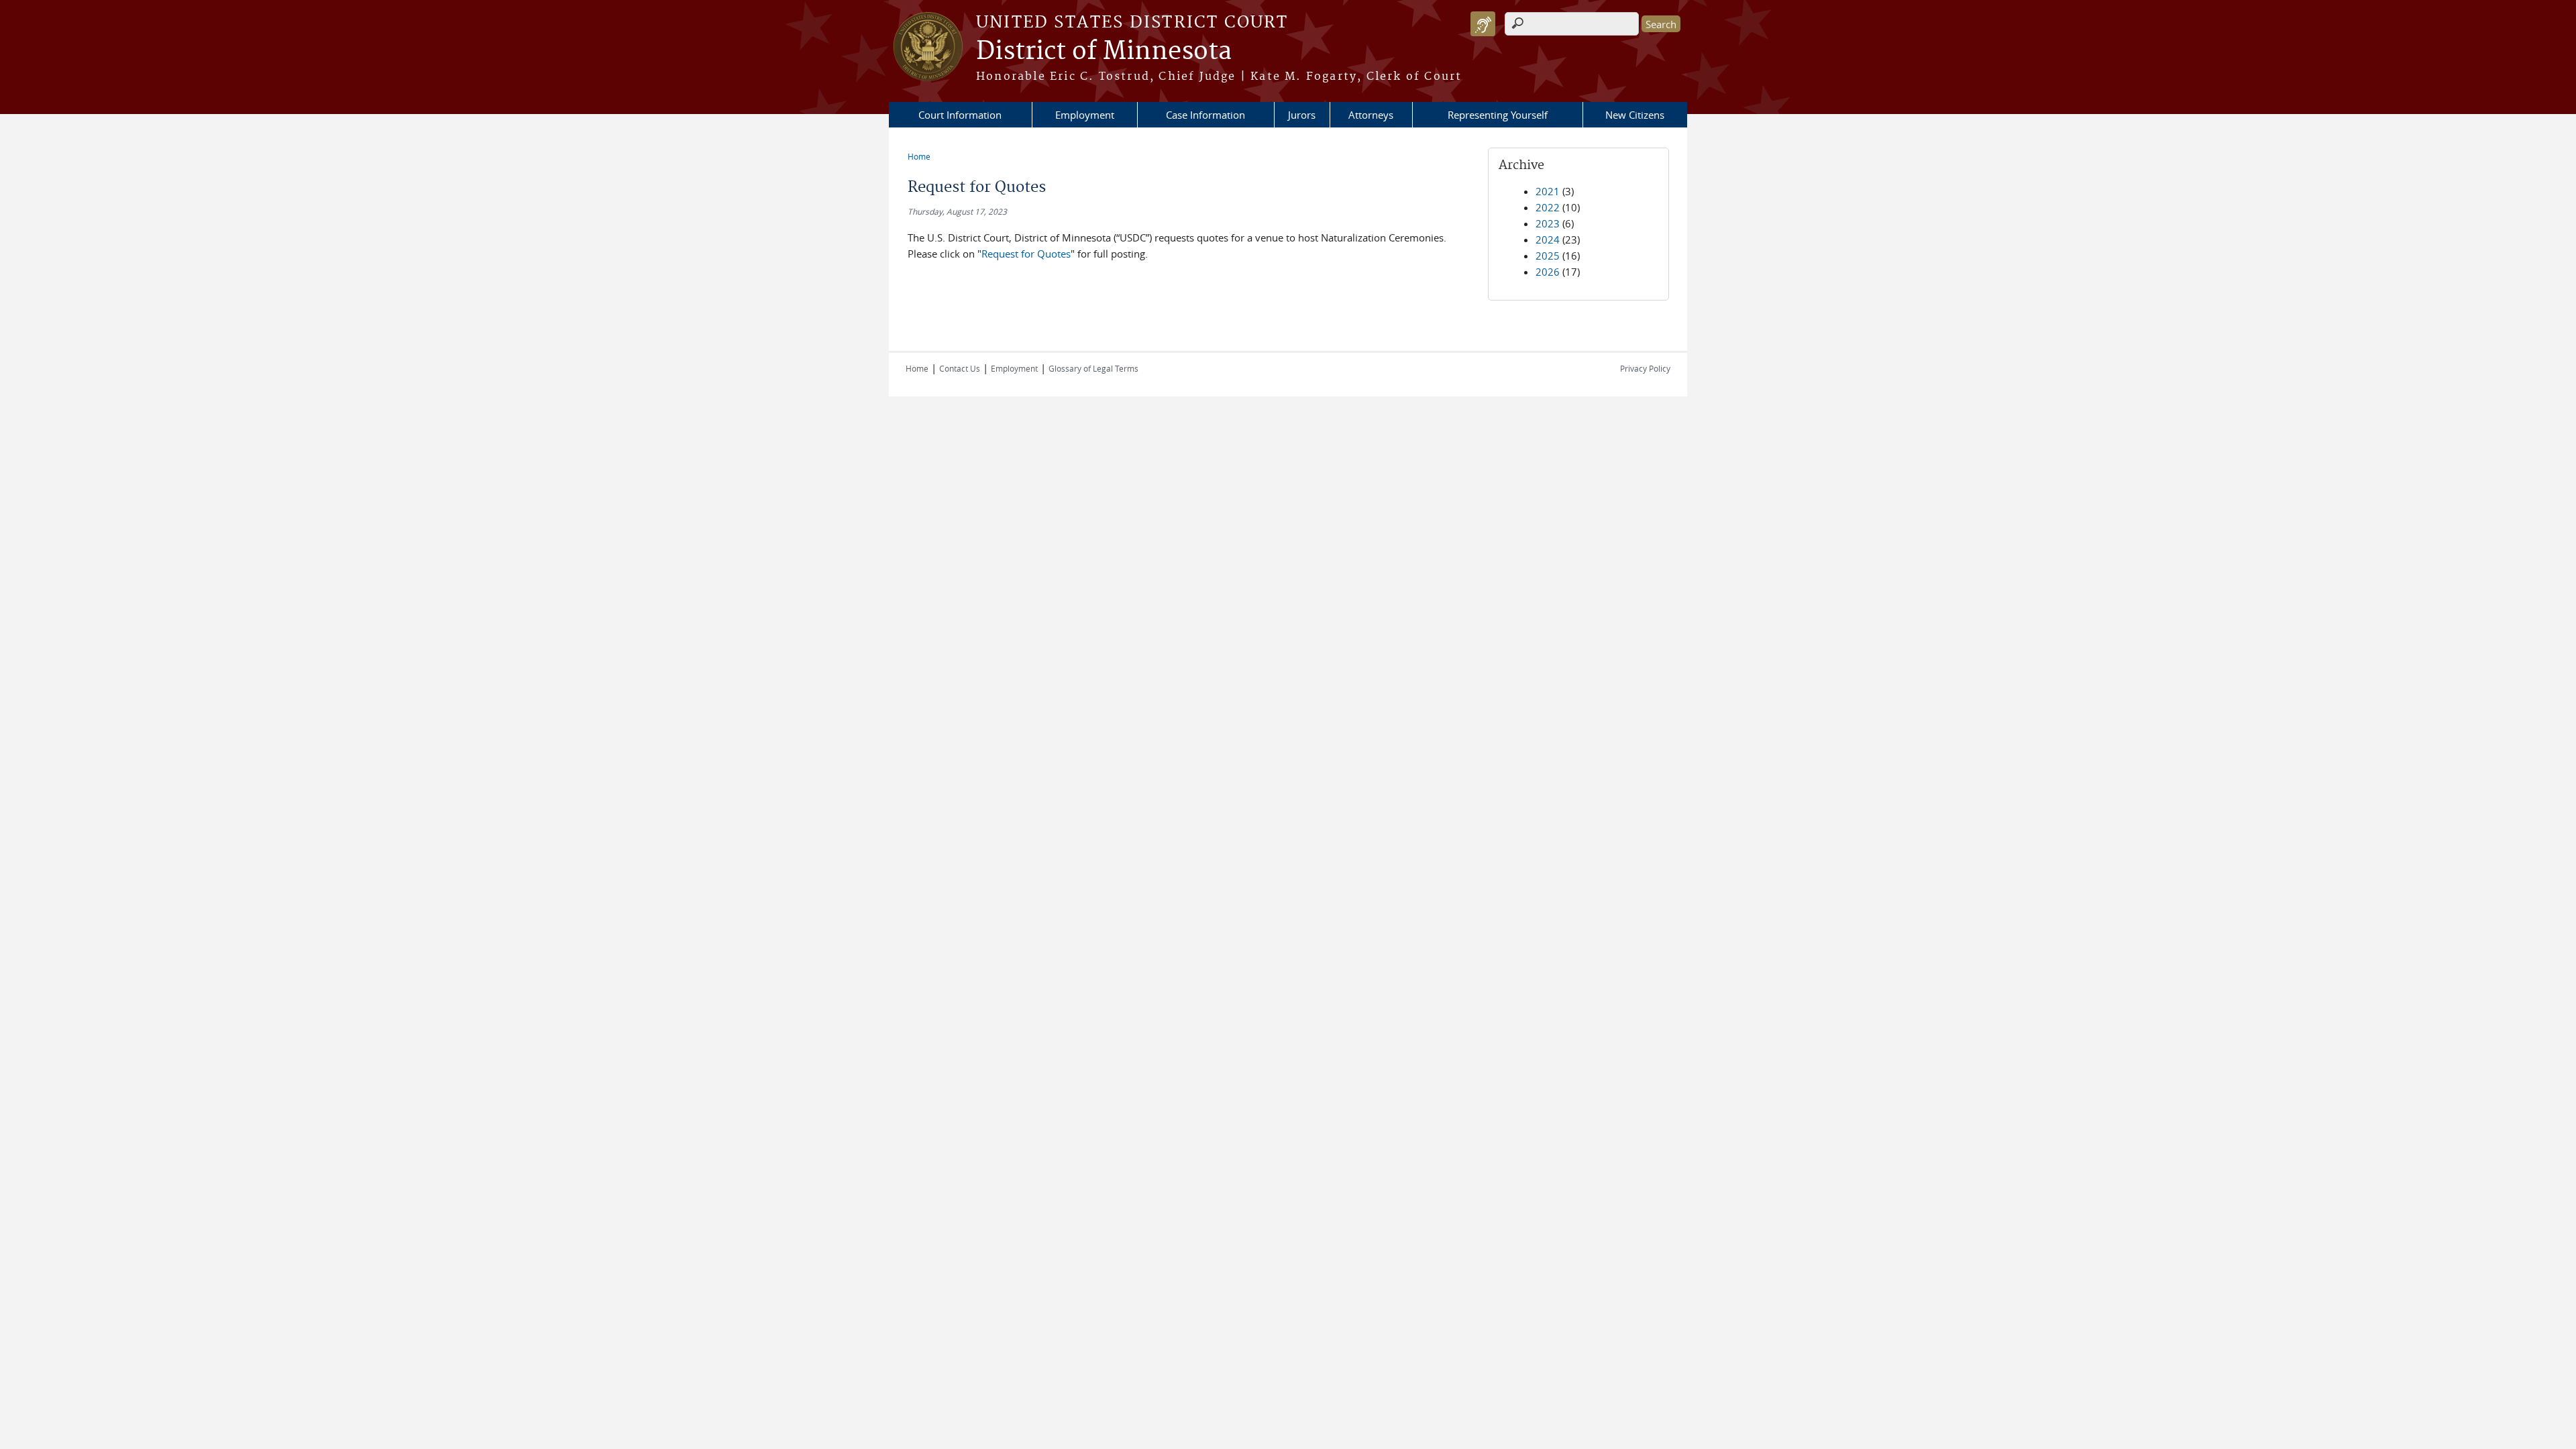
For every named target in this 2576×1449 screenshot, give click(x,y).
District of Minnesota (1104, 52)
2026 (1548, 272)
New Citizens (1635, 115)
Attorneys (1371, 115)
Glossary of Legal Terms (1093, 368)
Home (919, 156)
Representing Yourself (1498, 115)
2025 (1548, 256)
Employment (1085, 115)
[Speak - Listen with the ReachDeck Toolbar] (1483, 24)
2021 (1548, 191)
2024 (1548, 239)
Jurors (1302, 115)
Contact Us (960, 368)
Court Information (960, 115)
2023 (1548, 223)
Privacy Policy (1645, 368)
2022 (1548, 207)
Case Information (1205, 115)
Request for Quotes (1026, 254)
